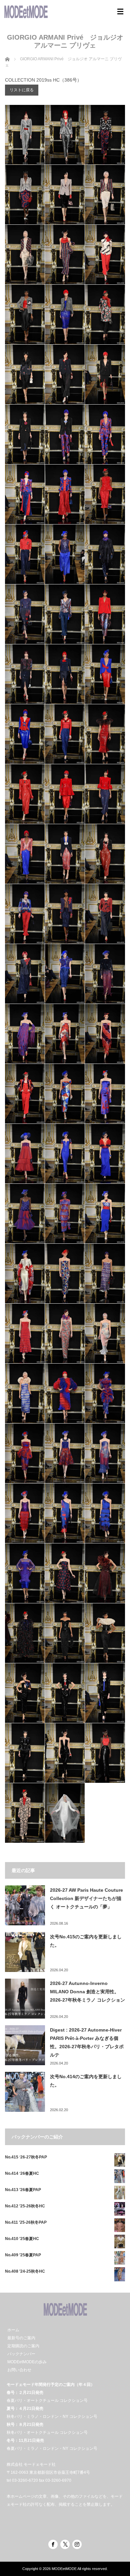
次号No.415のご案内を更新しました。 (86, 1941)
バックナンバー (21, 2354)
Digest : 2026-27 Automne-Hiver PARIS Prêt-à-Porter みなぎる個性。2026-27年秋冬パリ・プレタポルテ (87, 2043)
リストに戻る (22, 90)
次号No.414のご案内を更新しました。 (86, 2081)
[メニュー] (120, 12)
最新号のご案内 (21, 2338)
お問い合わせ (19, 2370)
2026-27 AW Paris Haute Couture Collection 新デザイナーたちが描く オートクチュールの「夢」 (86, 1898)
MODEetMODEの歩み (27, 2362)
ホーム (13, 2330)
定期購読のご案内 (23, 2346)
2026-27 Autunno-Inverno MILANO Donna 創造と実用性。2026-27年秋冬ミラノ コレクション (87, 1992)
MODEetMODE (64, 2569)
